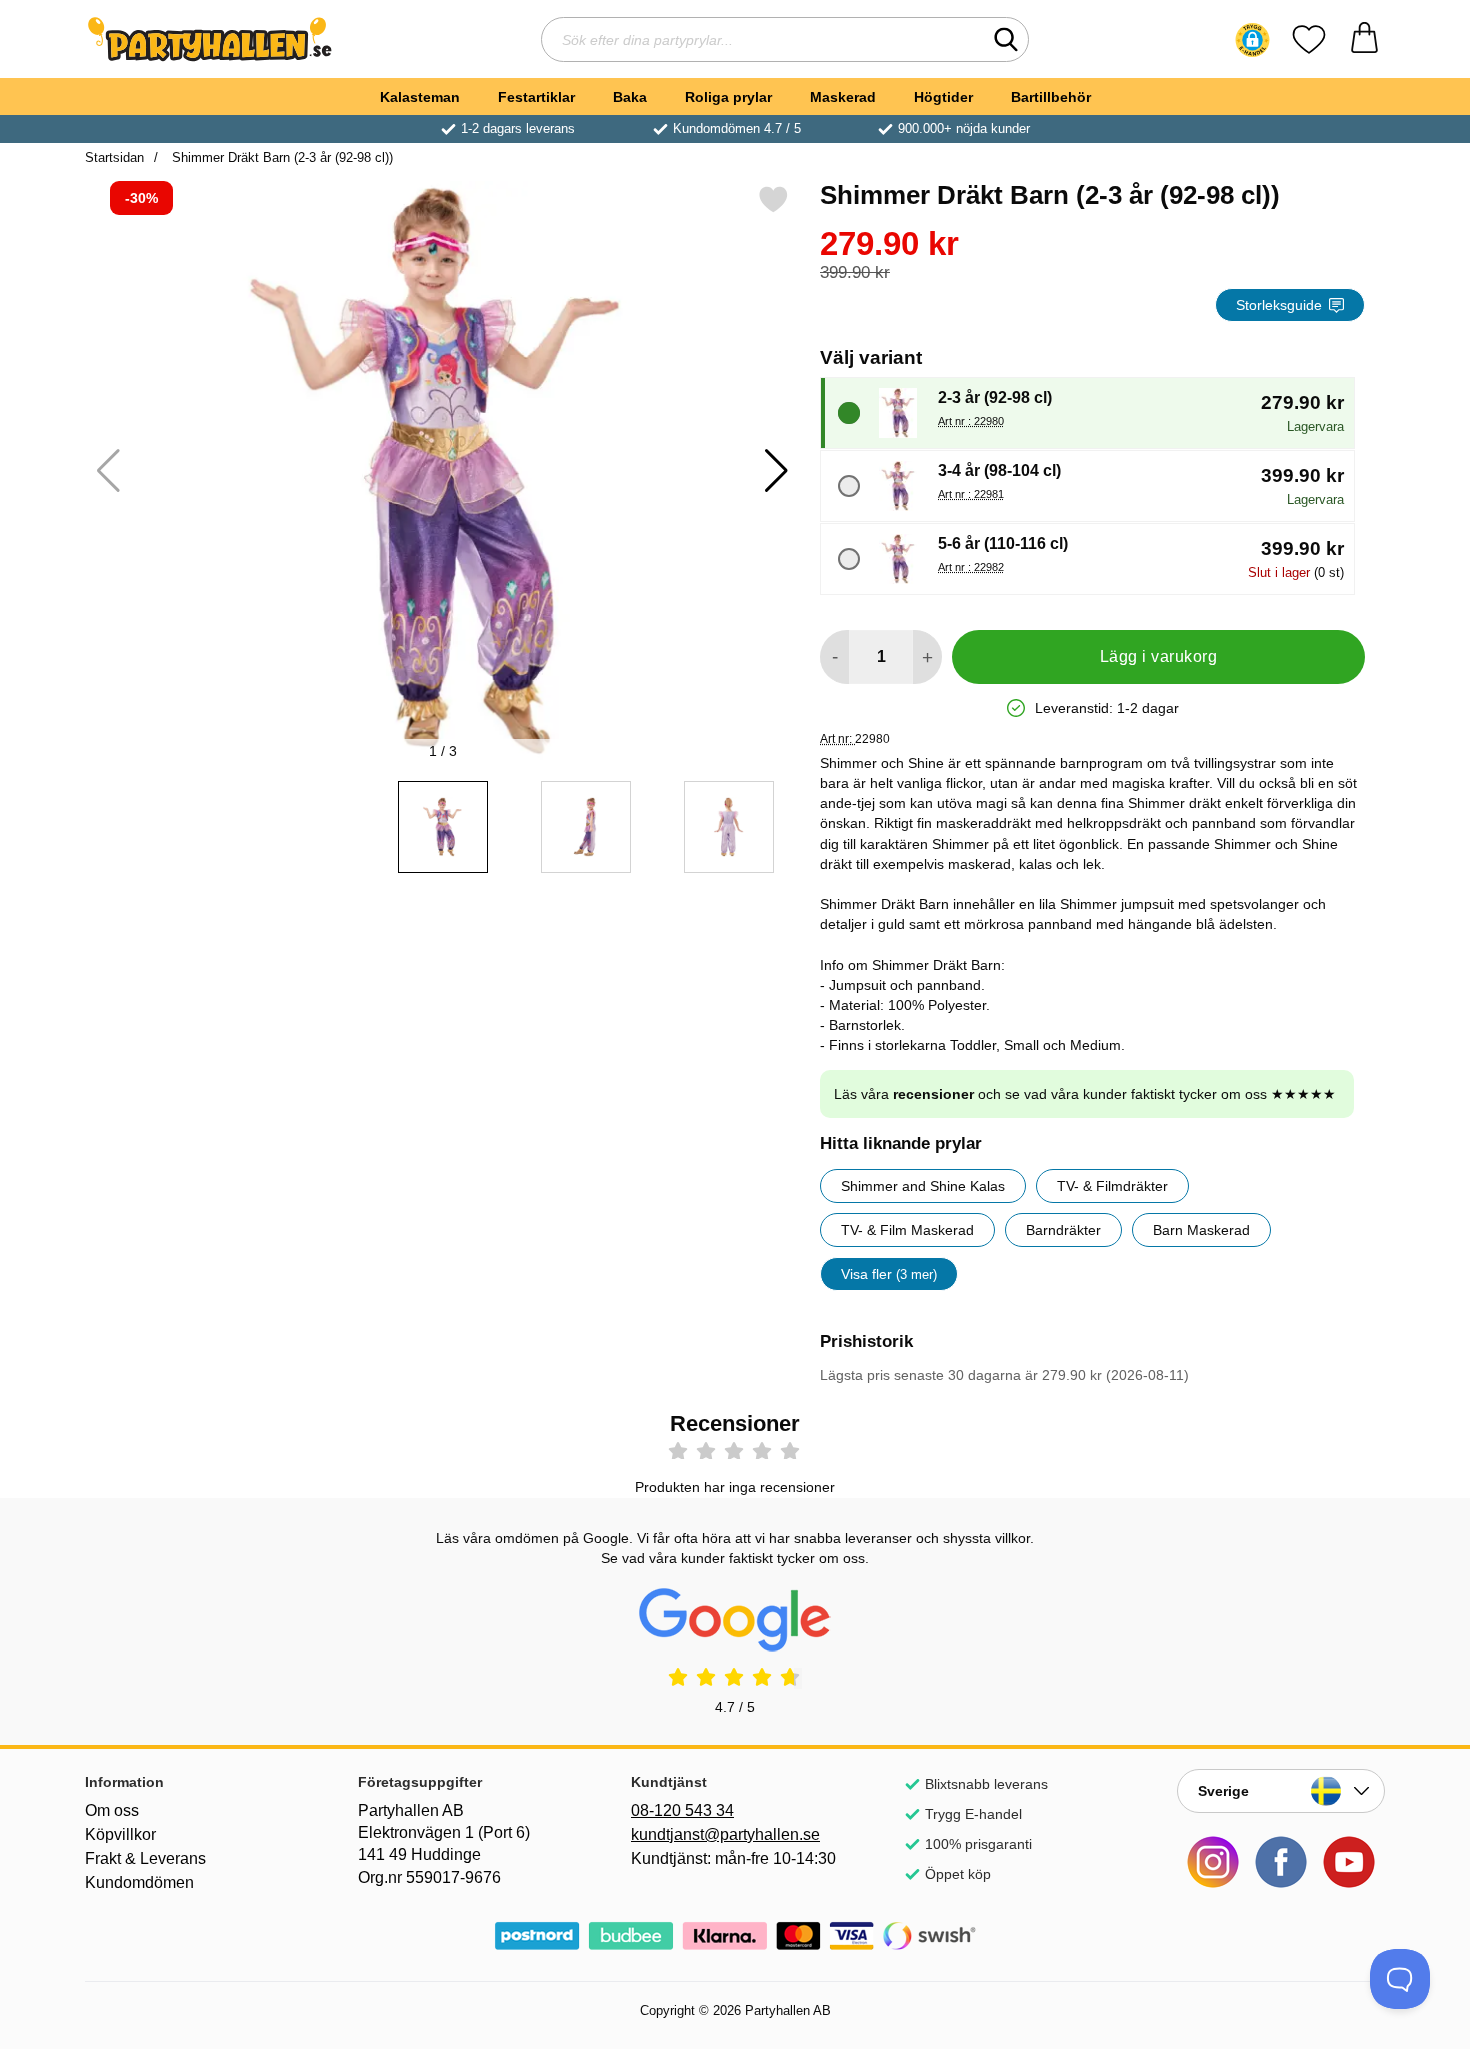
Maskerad (843, 97)
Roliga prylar (728, 97)
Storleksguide (1279, 305)
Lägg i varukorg (1158, 656)
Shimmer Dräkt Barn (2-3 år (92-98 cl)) (280, 157)
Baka (630, 97)
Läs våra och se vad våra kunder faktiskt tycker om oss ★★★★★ (1085, 1094)
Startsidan (114, 157)
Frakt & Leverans (145, 1858)
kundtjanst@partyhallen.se (725, 1834)
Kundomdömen (139, 1882)
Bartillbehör (1051, 97)
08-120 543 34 (682, 1810)
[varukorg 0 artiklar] (1364, 39)
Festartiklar (536, 97)
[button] (1252, 40)
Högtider (943, 97)
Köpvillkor (120, 1834)
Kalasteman (420, 97)
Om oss (112, 1810)
